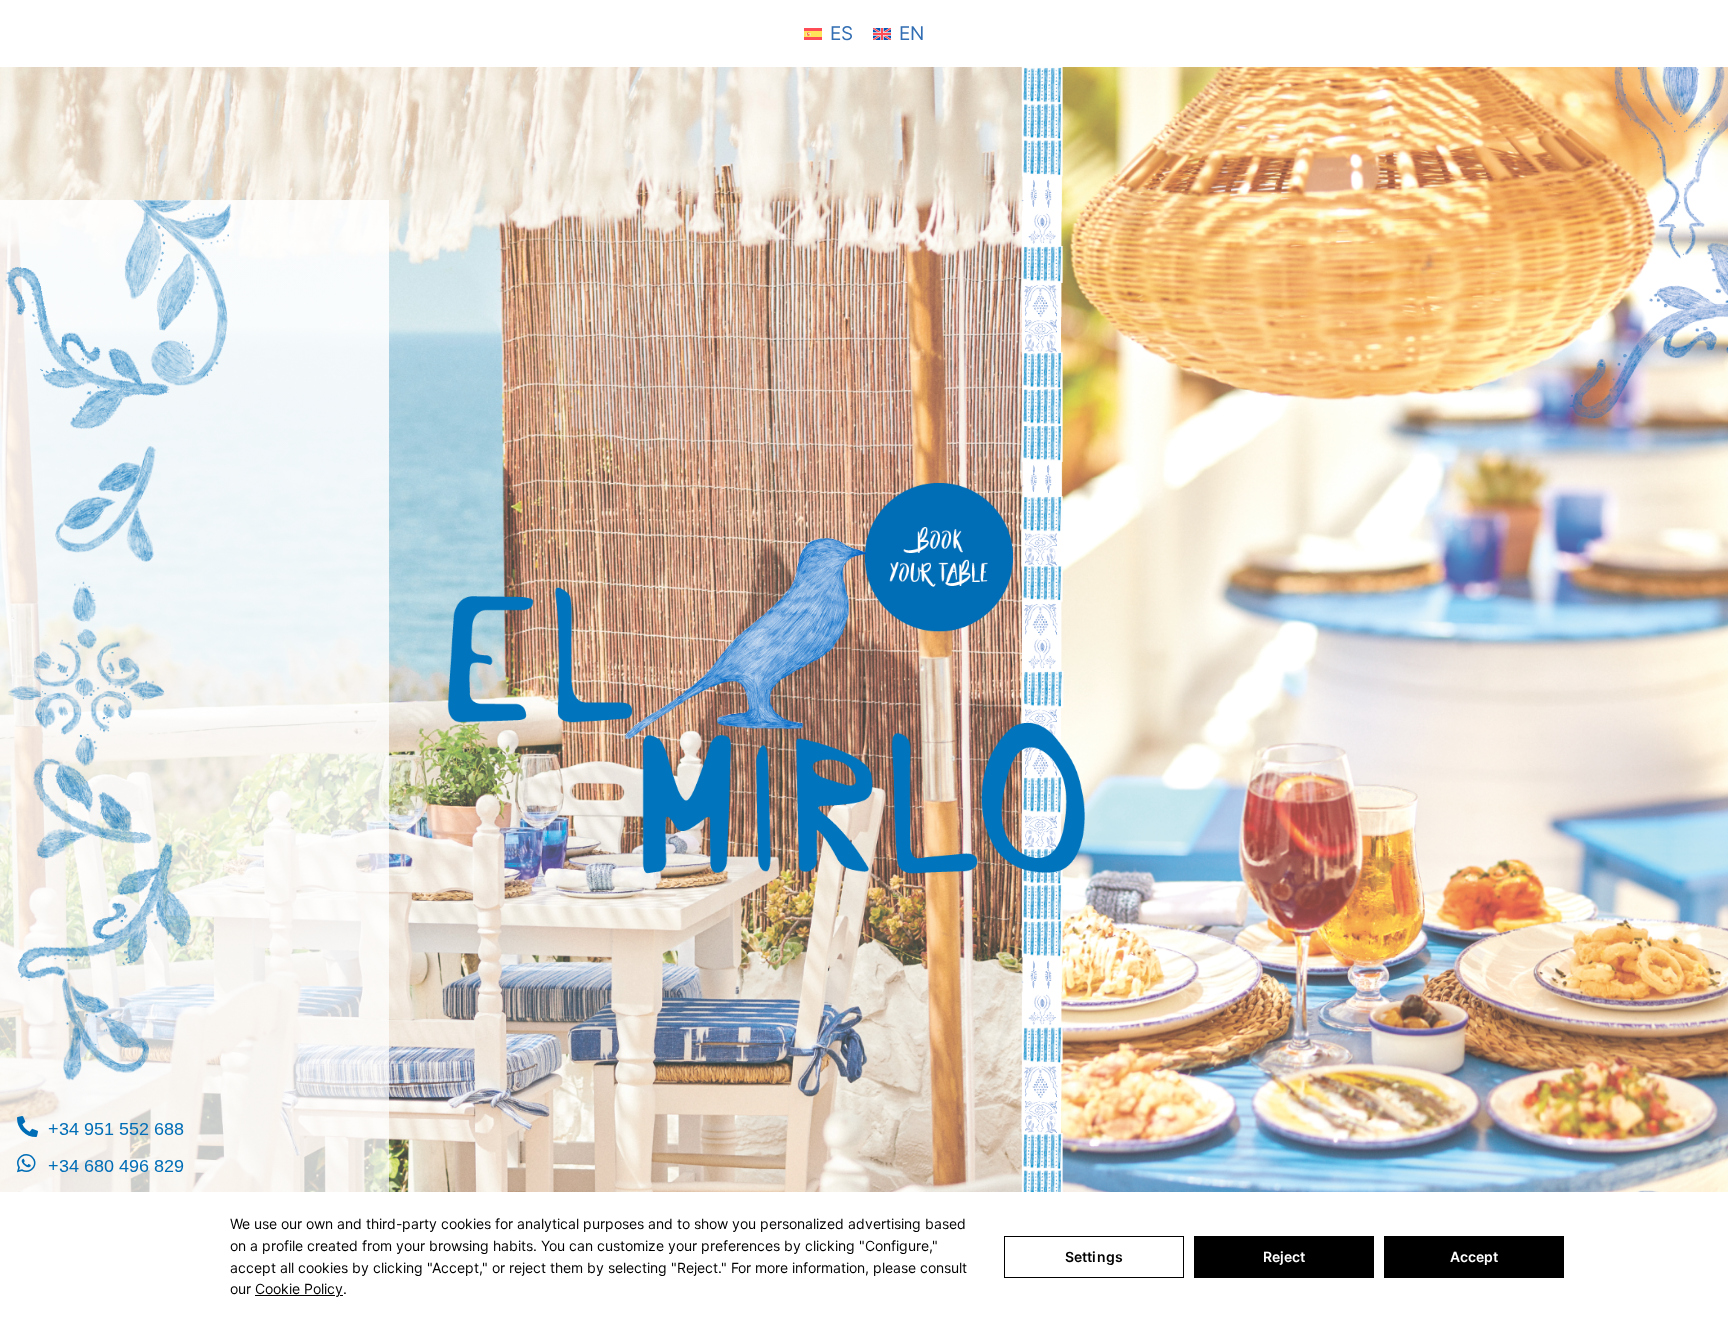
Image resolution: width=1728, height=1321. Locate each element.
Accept (1474, 1256)
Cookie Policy (299, 1288)
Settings (1094, 1256)
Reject (1284, 1256)
